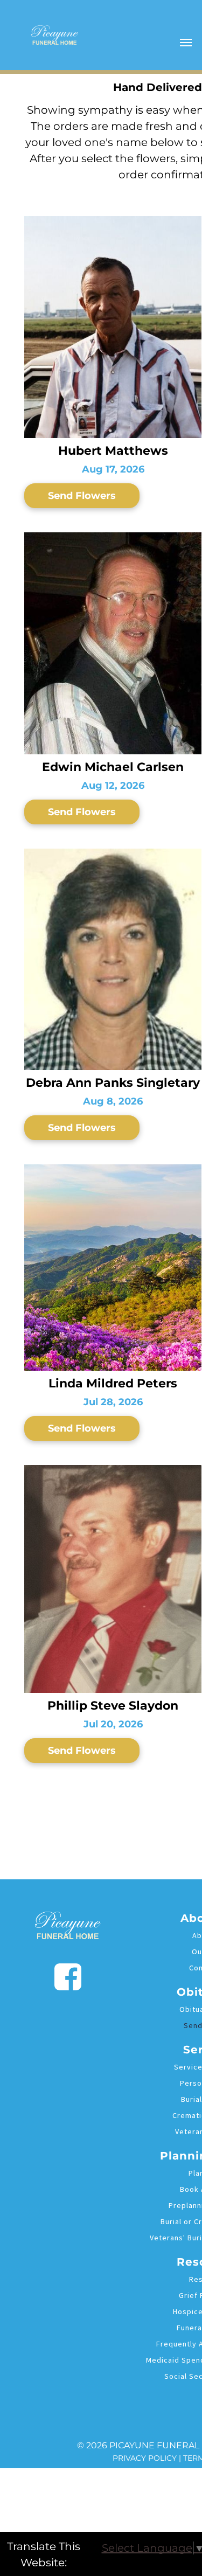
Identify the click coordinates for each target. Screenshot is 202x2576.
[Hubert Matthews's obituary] (113, 223)
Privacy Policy (145, 2458)
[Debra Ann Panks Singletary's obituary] (113, 855)
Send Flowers (82, 496)
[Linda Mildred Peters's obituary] (113, 1171)
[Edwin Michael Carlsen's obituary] (113, 539)
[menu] (186, 43)
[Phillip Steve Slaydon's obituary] (113, 1471)
